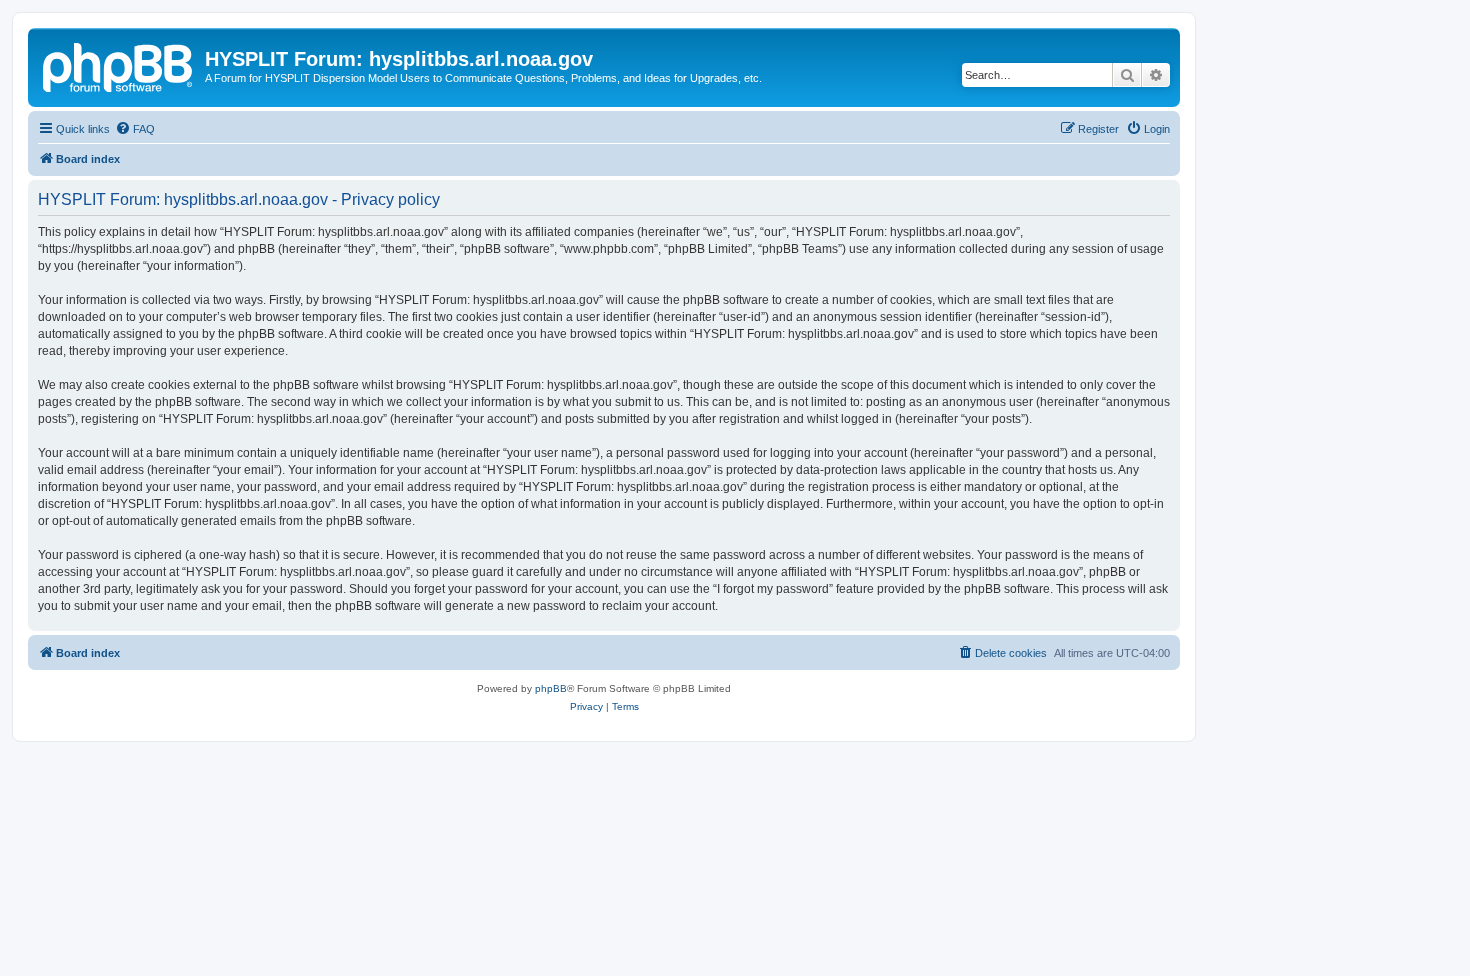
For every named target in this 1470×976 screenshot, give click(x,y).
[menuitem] (135, 129)
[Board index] (119, 65)
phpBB (551, 688)
